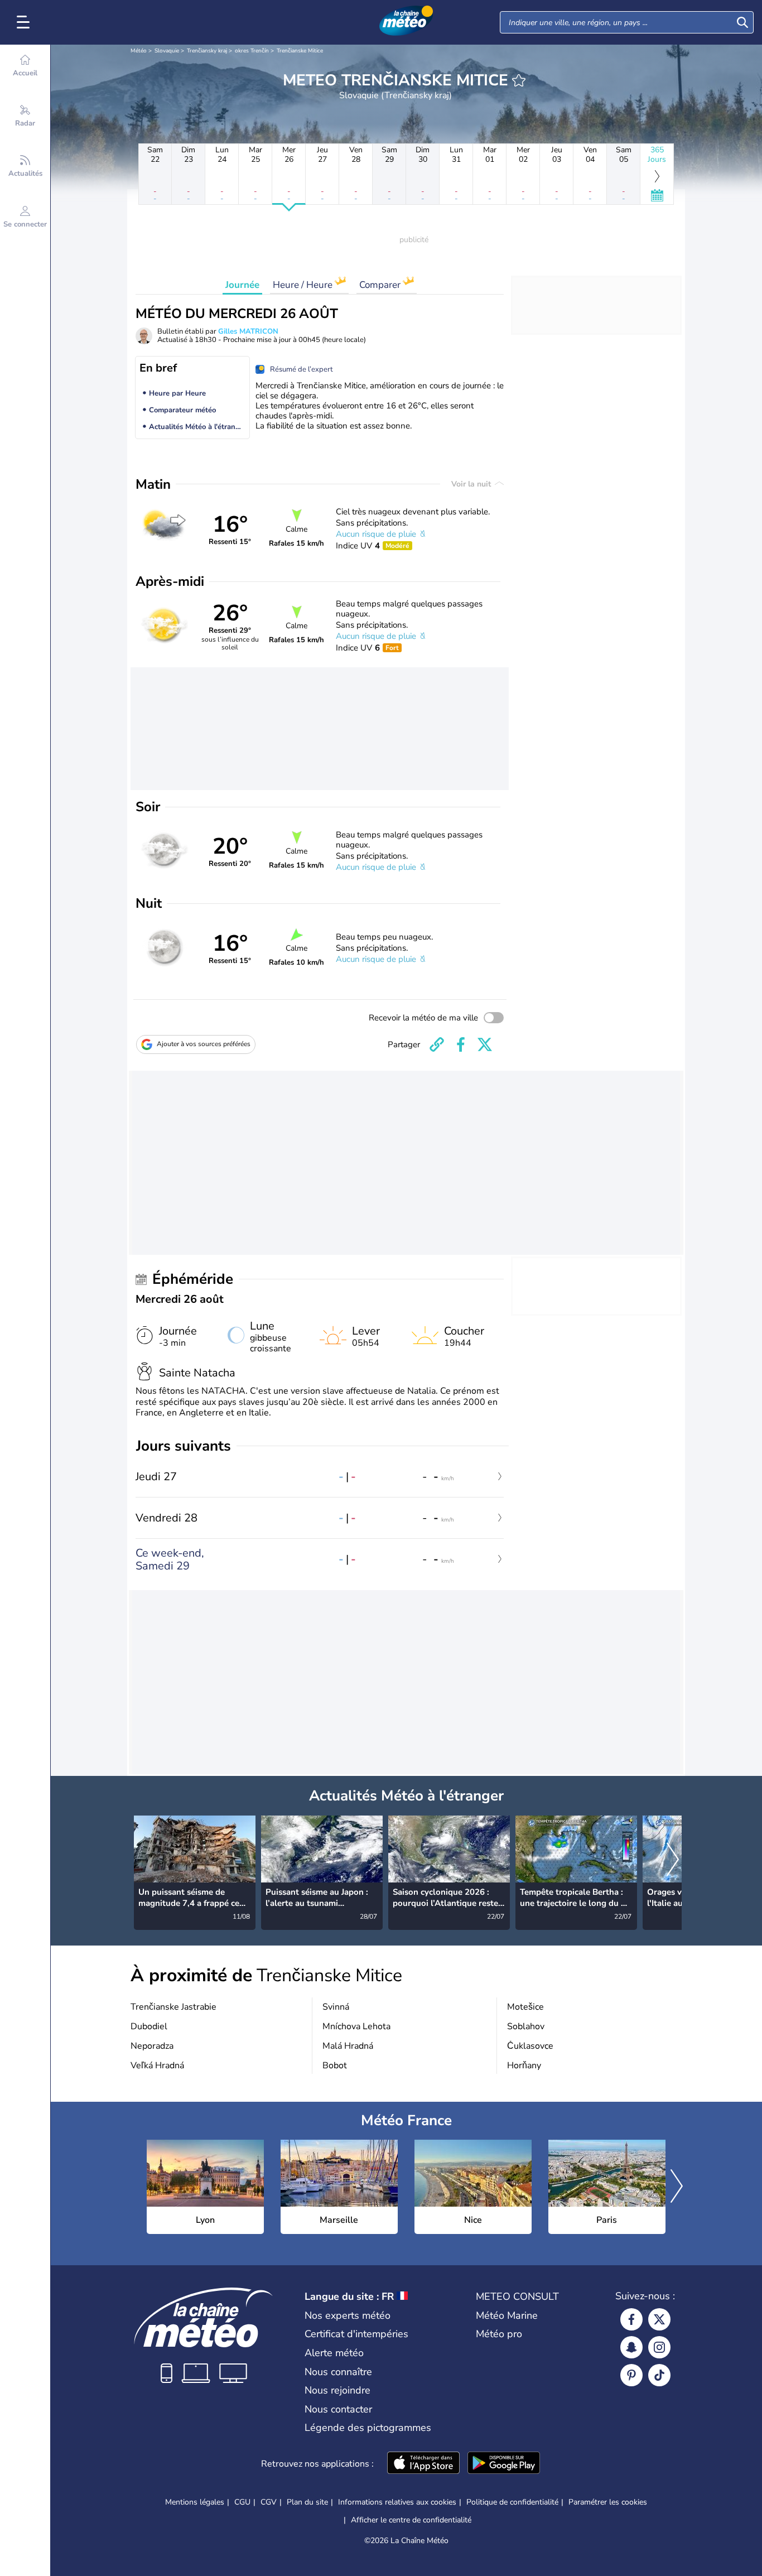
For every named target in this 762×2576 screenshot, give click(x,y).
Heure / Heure (304, 285)
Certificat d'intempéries (356, 2334)
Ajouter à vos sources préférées (204, 1044)
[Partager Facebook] (461, 1044)
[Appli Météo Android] (504, 2464)
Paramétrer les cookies (608, 2502)
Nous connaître (338, 2372)
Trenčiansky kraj (207, 51)
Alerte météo (334, 2353)
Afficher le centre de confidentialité (411, 2520)
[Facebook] (631, 2319)
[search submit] (742, 22)
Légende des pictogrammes (368, 2428)
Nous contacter (338, 2409)
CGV (269, 2502)
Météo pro (499, 2334)
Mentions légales (195, 2502)
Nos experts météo (348, 2315)
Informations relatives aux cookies (397, 2502)
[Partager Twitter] (485, 1044)
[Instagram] (659, 2347)
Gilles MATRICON (248, 331)
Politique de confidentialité (512, 2502)
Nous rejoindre (337, 2390)
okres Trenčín (252, 51)
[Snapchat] (631, 2347)
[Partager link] (437, 1044)
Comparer (381, 285)
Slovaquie (167, 51)
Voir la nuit (472, 484)
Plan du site (307, 2502)
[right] (673, 1861)
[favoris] (519, 80)
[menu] (25, 22)
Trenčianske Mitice (300, 51)
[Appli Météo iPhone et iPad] (423, 2464)
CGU (242, 2502)
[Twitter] (659, 2319)
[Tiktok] (659, 2375)
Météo (139, 51)
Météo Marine (507, 2315)
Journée (242, 285)
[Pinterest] (631, 2375)
